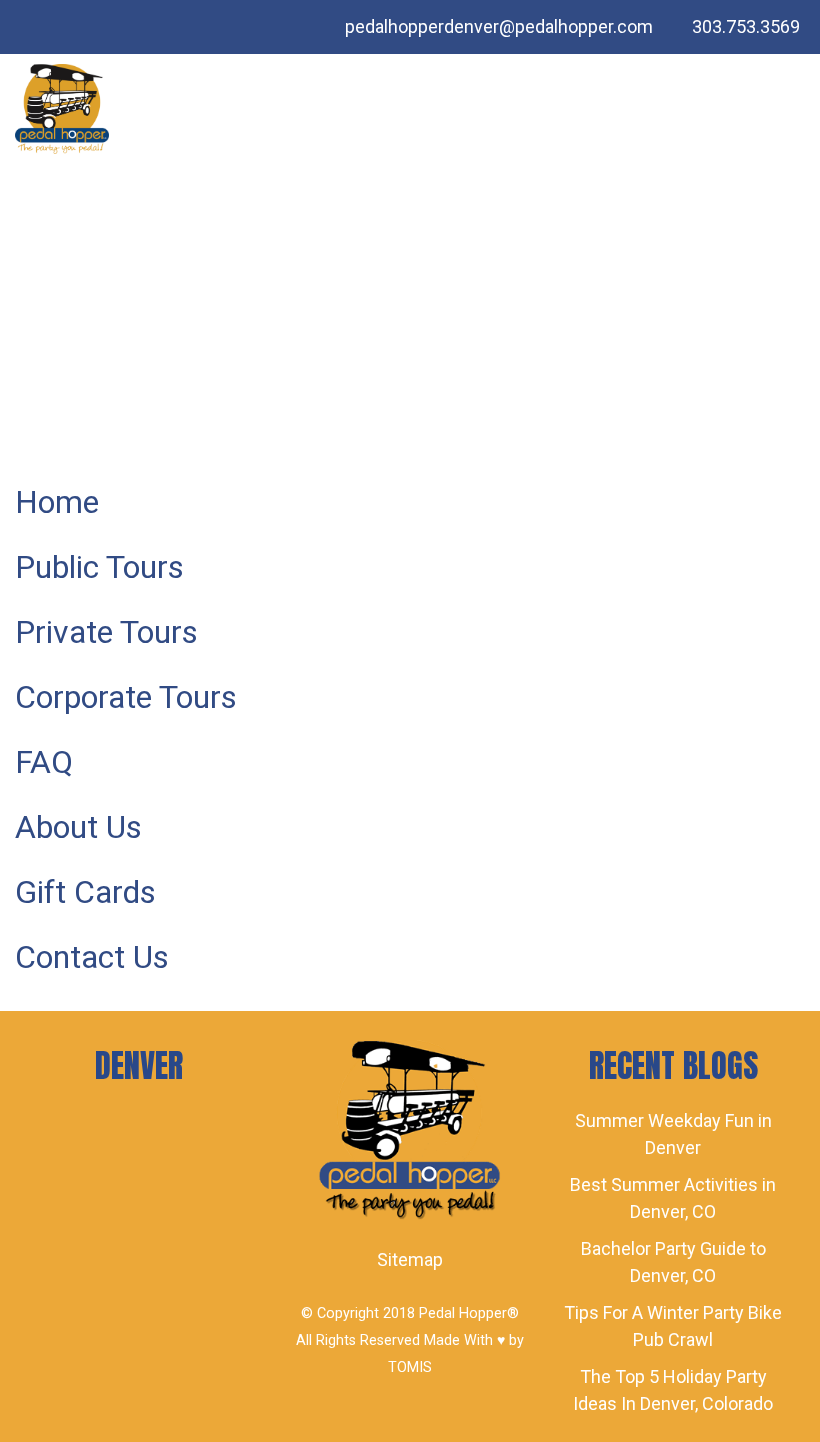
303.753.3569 (746, 26)
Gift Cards (85, 892)
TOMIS (410, 1367)
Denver (139, 1065)
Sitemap (410, 1259)
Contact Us (92, 957)
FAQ (44, 762)
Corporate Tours (126, 697)
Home (57, 502)
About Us (78, 827)
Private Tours (106, 632)
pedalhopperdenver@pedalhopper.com (499, 26)
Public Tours (99, 567)
